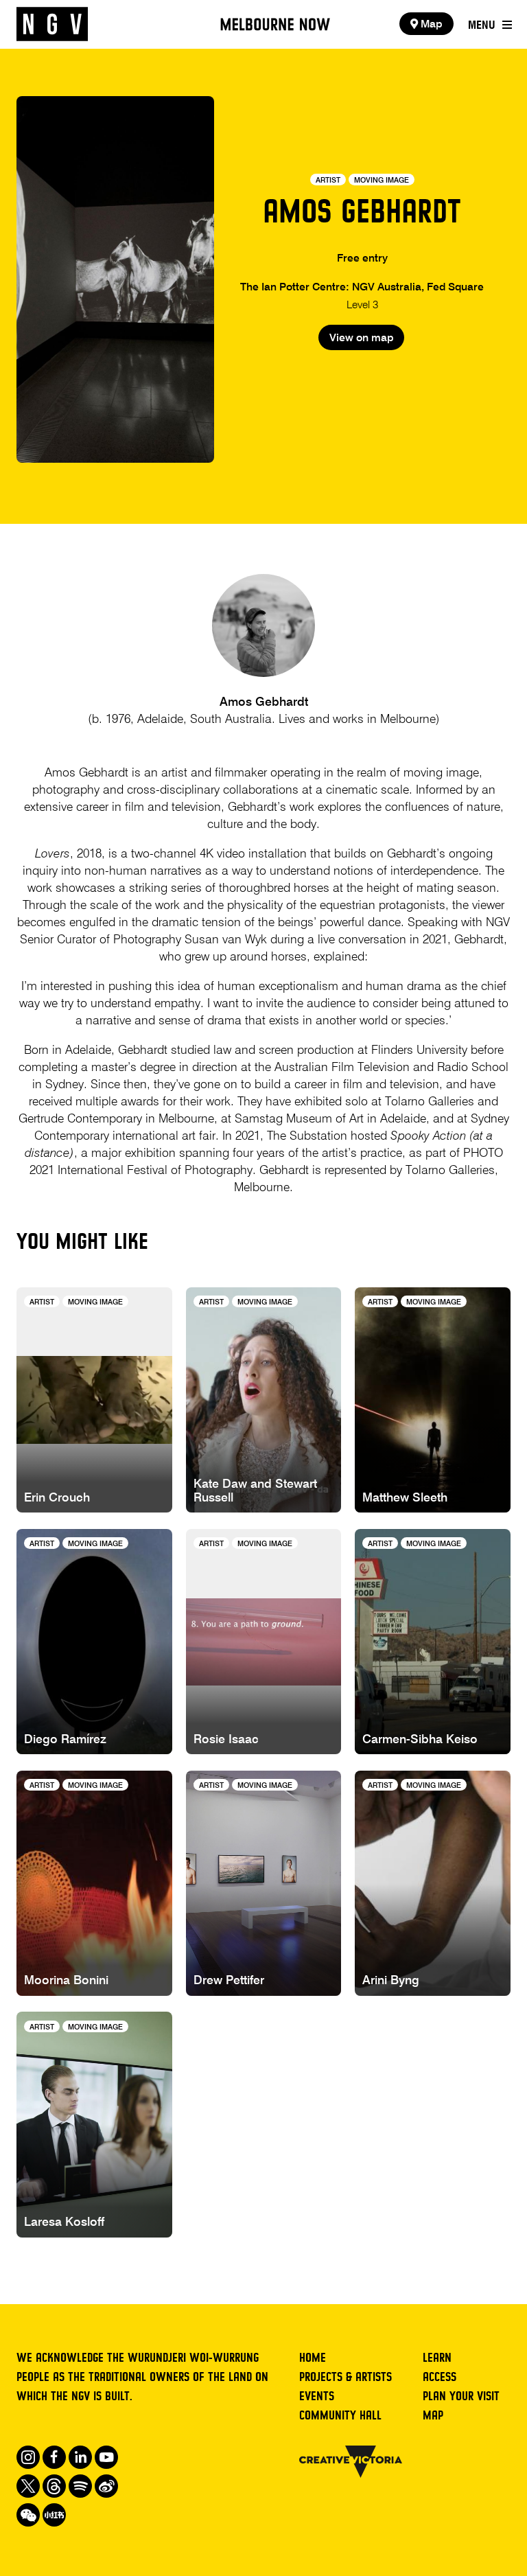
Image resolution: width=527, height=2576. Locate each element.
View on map (362, 338)
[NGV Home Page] (52, 24)
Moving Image (382, 181)
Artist (328, 181)
